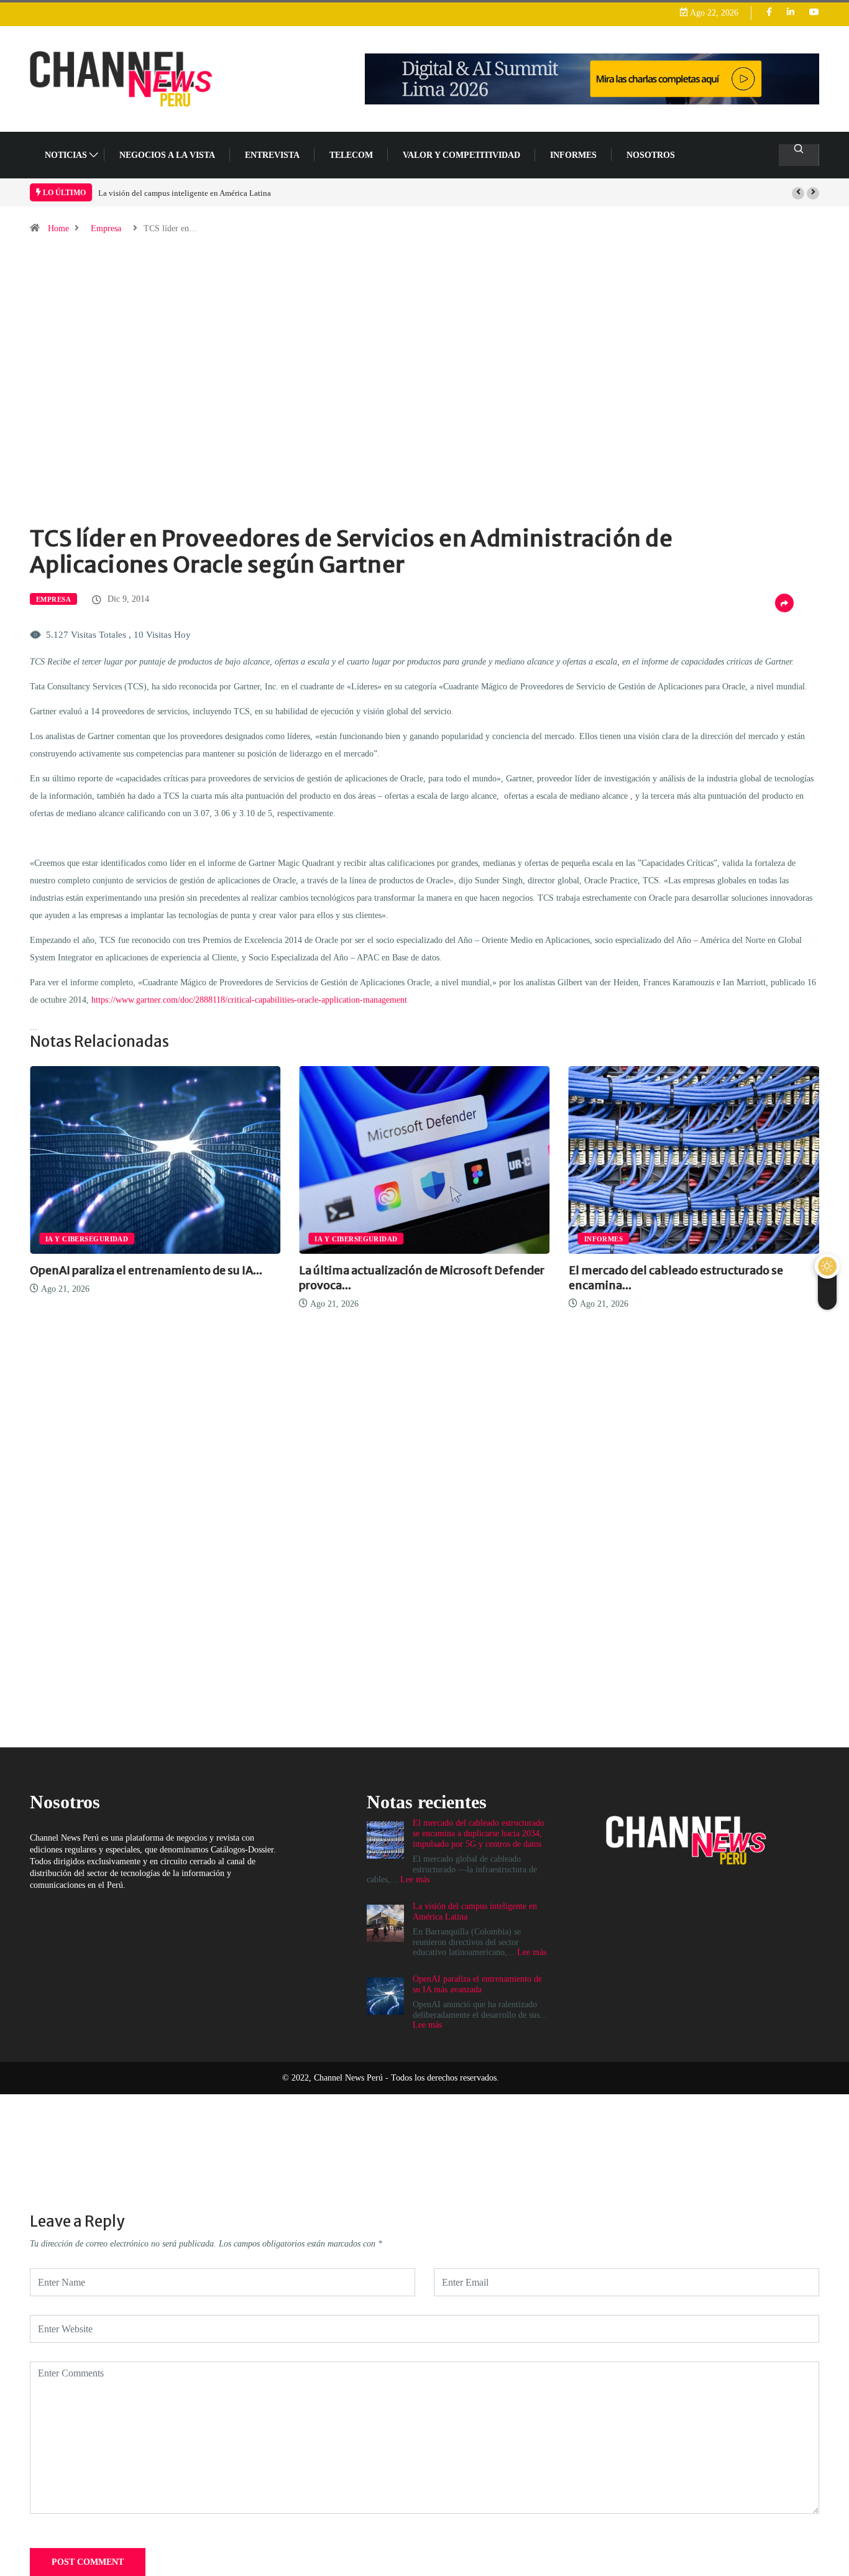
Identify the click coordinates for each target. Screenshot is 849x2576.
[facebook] (769, 13)
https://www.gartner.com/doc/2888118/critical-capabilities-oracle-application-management (249, 1000)
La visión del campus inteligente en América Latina (185, 193)
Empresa (106, 228)
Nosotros (651, 155)
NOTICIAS (66, 155)
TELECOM (351, 155)
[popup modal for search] (799, 155)
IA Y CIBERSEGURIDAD (304, 1239)
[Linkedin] (791, 13)
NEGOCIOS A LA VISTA (167, 155)
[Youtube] (814, 13)
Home (58, 228)
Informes (573, 155)
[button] (798, 193)
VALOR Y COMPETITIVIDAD (461, 155)
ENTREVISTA (272, 155)
